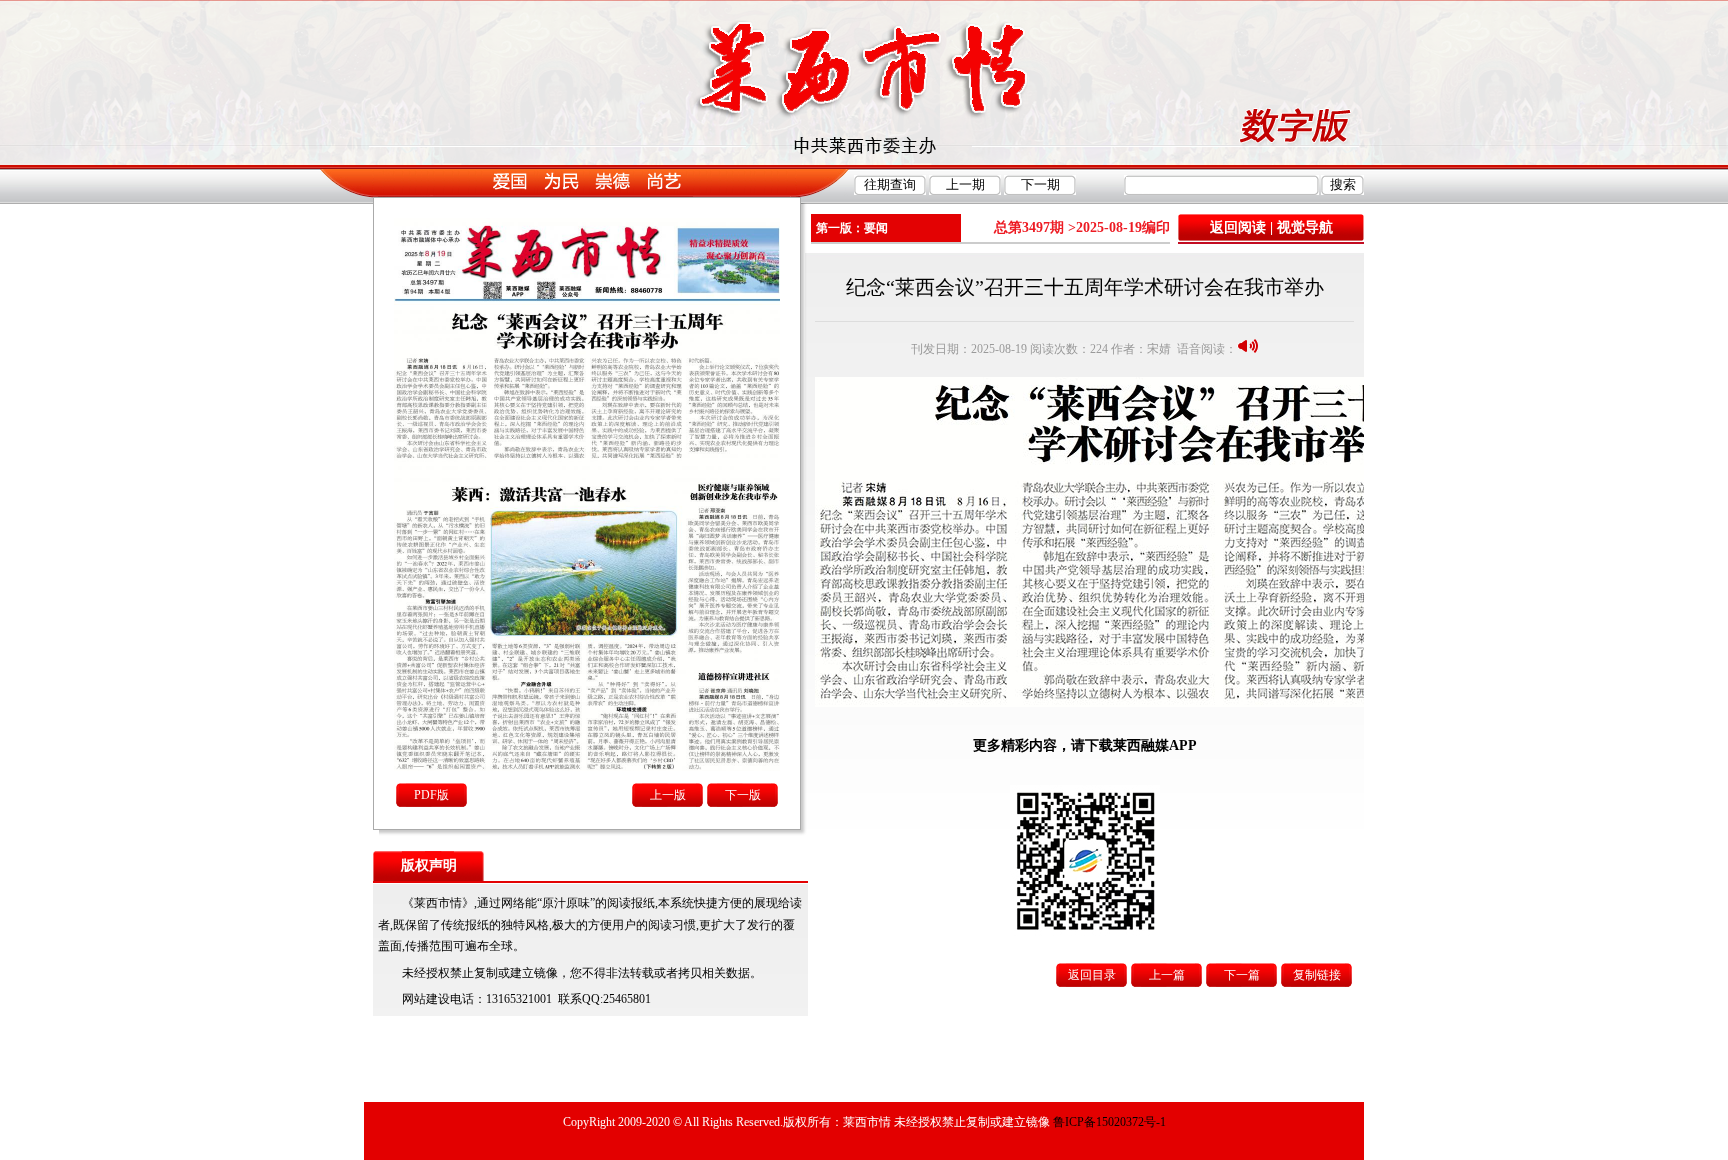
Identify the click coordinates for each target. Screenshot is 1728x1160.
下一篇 (1242, 975)
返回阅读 (1238, 227)
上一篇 (1167, 975)
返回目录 (1092, 975)
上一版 (668, 795)
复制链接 (1317, 975)
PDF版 (431, 795)
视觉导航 (1305, 227)
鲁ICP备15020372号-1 (1109, 1122)
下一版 (743, 795)
